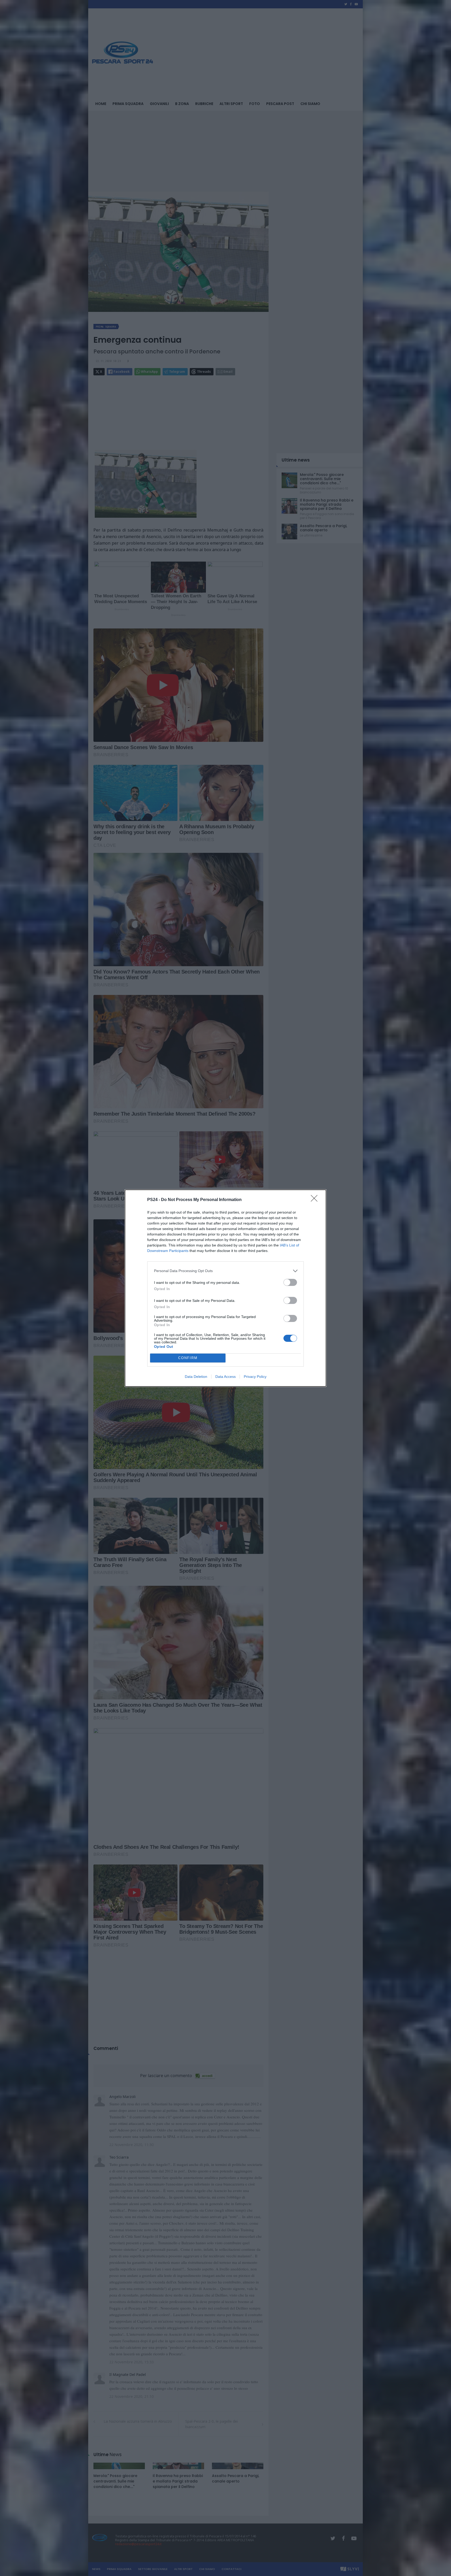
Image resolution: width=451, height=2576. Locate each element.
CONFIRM (188, 1358)
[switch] (290, 1282)
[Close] (316, 1200)
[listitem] (225, 1271)
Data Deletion (196, 1377)
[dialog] (225, 1288)
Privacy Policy (255, 1377)
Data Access (225, 1377)
